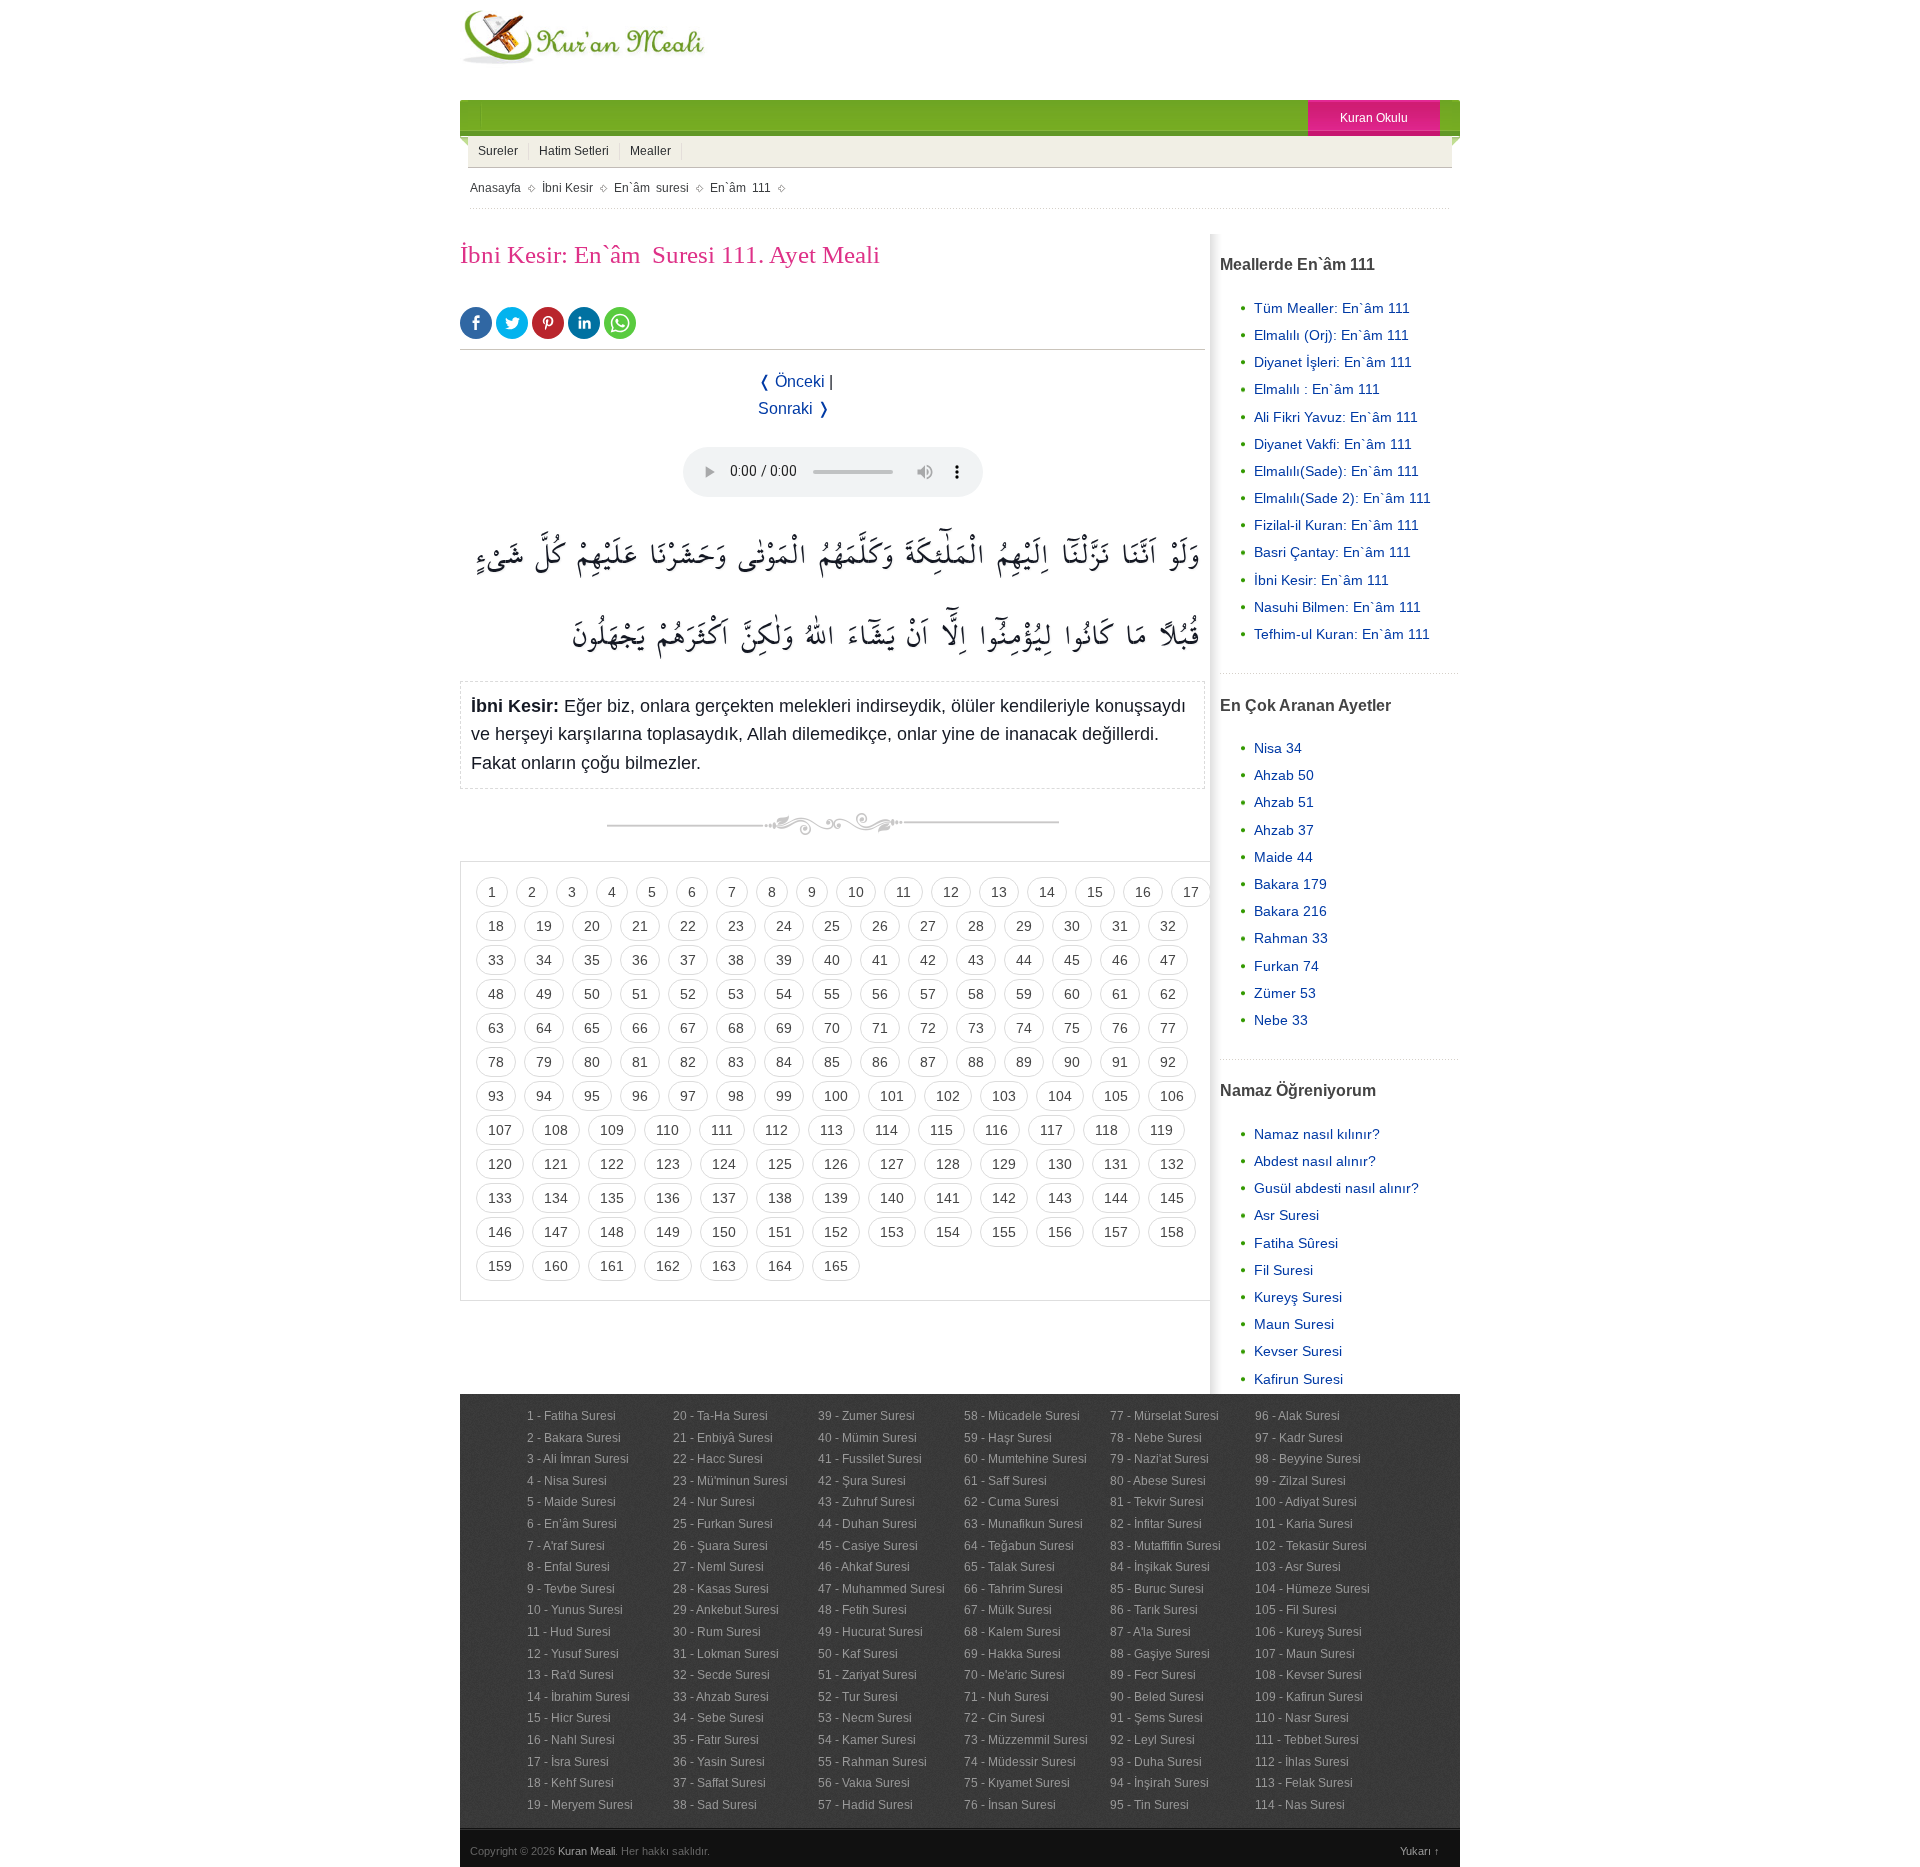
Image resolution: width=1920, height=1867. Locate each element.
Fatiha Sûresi (1296, 1243)
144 (1116, 1198)
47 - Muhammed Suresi (881, 1589)
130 (1060, 1164)
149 (668, 1232)
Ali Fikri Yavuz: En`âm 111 (1336, 417)
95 (592, 1096)
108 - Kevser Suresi (1308, 1675)
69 (784, 1028)
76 (1120, 1028)
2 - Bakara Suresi (574, 1438)
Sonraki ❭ (794, 408)
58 (976, 994)
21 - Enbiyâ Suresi (723, 1438)
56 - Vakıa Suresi (864, 1783)
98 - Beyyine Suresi (1308, 1459)
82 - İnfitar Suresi (1156, 1524)
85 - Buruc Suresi (1157, 1589)
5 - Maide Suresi (571, 1502)
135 (612, 1198)
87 (928, 1062)
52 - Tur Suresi (858, 1697)
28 (976, 926)
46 (1120, 960)
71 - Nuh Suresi (1006, 1697)
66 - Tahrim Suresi (1013, 1589)
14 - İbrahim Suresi (578, 1697)
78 (496, 1062)
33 (496, 960)
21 (640, 926)
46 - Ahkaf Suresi (864, 1567)
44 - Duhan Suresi (867, 1524)
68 (736, 1028)
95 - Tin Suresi (1149, 1805)
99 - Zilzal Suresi (1300, 1481)
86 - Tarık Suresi (1154, 1610)
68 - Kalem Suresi (1012, 1632)
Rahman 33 (1291, 938)
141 (948, 1198)
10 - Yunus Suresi (575, 1610)
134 (556, 1198)
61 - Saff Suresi (1005, 1481)
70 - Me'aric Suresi (1014, 1675)
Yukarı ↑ (1420, 1851)
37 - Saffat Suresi (719, 1783)
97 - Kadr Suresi (1299, 1438)
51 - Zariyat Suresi (867, 1675)
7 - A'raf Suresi (566, 1546)
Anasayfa (495, 188)
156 (1060, 1232)
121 (556, 1164)
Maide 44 (1283, 857)
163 (724, 1266)
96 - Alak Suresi (1297, 1416)
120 (500, 1164)
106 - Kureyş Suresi (1308, 1632)
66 (640, 1028)
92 (1168, 1062)
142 (1004, 1198)
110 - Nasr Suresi (1302, 1718)
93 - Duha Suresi (1156, 1762)
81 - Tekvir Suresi (1157, 1502)
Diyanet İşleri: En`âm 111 (1333, 362)
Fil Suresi (1283, 1270)
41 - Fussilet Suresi (870, 1459)
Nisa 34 (1278, 748)
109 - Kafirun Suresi (1309, 1697)
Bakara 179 (1290, 884)
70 (832, 1028)
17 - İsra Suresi (568, 1762)
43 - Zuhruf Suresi (866, 1502)
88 (976, 1062)
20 (592, 926)
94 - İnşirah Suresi (1159, 1783)
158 (1172, 1232)
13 (999, 892)
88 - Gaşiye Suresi (1160, 1654)
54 (784, 994)
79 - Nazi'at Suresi (1159, 1459)
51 (640, 994)
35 (592, 960)
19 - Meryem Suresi (580, 1805)
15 (1095, 892)
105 (1116, 1096)
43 (976, 960)
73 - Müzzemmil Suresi (1026, 1740)
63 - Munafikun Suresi (1023, 1524)
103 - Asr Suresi (1298, 1567)
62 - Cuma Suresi (1011, 1502)
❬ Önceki (791, 381)
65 (592, 1028)
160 (556, 1266)
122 (612, 1164)
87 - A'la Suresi (1150, 1632)
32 (1168, 926)
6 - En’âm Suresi (572, 1524)
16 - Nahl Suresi (571, 1740)
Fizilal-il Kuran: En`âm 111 (1336, 525)
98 (736, 1096)
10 (856, 892)
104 (1060, 1096)
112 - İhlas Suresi (1302, 1762)
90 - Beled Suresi (1157, 1697)
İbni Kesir (567, 188)
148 (612, 1232)
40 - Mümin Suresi (867, 1438)
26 (880, 926)
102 (948, 1096)
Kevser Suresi (1298, 1351)
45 (1072, 960)
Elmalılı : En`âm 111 (1317, 389)
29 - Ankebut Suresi (726, 1610)
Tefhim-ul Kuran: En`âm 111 (1342, 634)
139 (836, 1198)
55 (832, 994)
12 (951, 892)
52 (688, 994)
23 (736, 926)
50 (592, 994)
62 (1168, 994)
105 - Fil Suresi (1296, 1610)
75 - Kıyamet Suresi (1017, 1783)
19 (544, 926)
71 (880, 1028)
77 (1168, 1028)
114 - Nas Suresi (1300, 1805)
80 (592, 1062)
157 (1116, 1232)
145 (1172, 1198)
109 (612, 1130)
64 (544, 1028)
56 (880, 994)
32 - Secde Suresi (721, 1675)
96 (640, 1096)
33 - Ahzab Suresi (721, 1697)
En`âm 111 (740, 188)
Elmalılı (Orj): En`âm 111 (1331, 335)
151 (780, 1232)
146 (500, 1232)
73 (976, 1028)
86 (880, 1062)
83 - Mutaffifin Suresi (1165, 1546)
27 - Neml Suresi (718, 1567)
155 (1004, 1232)
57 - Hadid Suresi (865, 1805)
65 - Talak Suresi (1009, 1567)
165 (836, 1266)
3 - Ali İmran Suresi (578, 1459)
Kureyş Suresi (1298, 1297)
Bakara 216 (1290, 911)
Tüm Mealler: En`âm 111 (1332, 308)
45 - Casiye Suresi (868, 1546)
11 (903, 892)
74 (1024, 1028)
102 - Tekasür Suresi (1311, 1546)
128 (948, 1164)
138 (780, 1198)
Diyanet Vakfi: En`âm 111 (1333, 444)
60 (1072, 994)
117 (1051, 1130)
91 (1120, 1062)
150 (724, 1232)
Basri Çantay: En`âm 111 (1332, 552)
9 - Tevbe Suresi (571, 1589)
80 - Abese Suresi (1158, 1481)
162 (668, 1266)
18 (496, 926)
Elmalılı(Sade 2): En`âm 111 (1342, 498)
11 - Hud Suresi (569, 1632)
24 (784, 926)
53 (736, 994)
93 (496, 1096)
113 (831, 1130)
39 (784, 960)
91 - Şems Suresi (1156, 1718)
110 (667, 1130)
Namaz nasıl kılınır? (1317, 1134)
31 (1120, 926)
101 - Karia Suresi (1304, 1524)
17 (1191, 892)
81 (640, 1062)
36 (640, 960)
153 (892, 1232)
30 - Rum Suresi (717, 1632)
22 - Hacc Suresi (718, 1459)
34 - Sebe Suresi (718, 1718)
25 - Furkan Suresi (723, 1524)
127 (892, 1164)
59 (1024, 994)
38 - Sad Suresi (715, 1805)
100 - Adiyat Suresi (1306, 1502)
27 (928, 926)
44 (1024, 960)
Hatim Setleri (574, 151)
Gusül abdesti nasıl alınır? (1336, 1188)
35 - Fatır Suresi (716, 1740)
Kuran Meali (586, 1851)
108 (556, 1130)
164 (780, 1266)
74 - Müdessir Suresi (1020, 1762)
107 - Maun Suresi (1305, 1654)
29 (1024, 926)
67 (688, 1028)
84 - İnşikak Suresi (1160, 1567)
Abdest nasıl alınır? (1315, 1161)
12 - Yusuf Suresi (573, 1654)
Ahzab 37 (1284, 830)
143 (1060, 1198)
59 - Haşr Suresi (1008, 1438)
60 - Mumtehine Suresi (1025, 1459)
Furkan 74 (1286, 966)
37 (688, 960)
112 (776, 1130)
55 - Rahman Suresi (872, 1762)
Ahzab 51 (1284, 802)
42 (928, 960)
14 (1047, 892)
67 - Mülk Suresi (1008, 1610)
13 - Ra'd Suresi (570, 1675)
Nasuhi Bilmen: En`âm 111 (1337, 607)
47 (1168, 960)
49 (544, 994)
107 (500, 1130)
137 (724, 1198)
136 (668, 1198)
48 (496, 994)
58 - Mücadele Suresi (1022, 1416)
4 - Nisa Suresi (567, 1481)
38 (736, 960)
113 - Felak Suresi (1304, 1783)
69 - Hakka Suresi (1012, 1654)
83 (736, 1062)
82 (688, 1062)
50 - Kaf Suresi (858, 1654)
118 (1106, 1130)
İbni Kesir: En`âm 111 (1321, 580)
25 (832, 926)
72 (928, 1028)
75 (1072, 1028)
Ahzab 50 (1284, 775)
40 (832, 960)
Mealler (650, 151)
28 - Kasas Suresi (721, 1589)
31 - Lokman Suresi (726, 1654)
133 (500, 1198)
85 (832, 1062)
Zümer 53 (1285, 993)
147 (556, 1232)
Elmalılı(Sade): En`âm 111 (1336, 471)
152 (836, 1232)
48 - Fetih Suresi (862, 1610)
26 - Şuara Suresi (720, 1546)
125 (780, 1164)
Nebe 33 (1281, 1020)
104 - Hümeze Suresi (1312, 1589)
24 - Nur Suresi (714, 1502)
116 (996, 1130)
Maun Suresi (1294, 1324)
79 (544, 1062)
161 (612, 1266)
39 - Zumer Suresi (866, 1416)
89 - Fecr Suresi (1153, 1675)
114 (886, 1130)
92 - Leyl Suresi (1152, 1740)
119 (1161, 1130)
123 (668, 1164)
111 (722, 1130)
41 (880, 960)
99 (784, 1096)
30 (1072, 926)
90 (1072, 1062)
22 (688, 926)
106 (1172, 1096)
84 (784, 1062)
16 (1143, 892)
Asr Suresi (1286, 1215)
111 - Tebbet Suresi (1307, 1740)
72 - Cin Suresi (1004, 1718)
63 (496, 1028)
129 (1004, 1164)
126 (836, 1164)
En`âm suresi (651, 188)
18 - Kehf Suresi (570, 1783)
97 (688, 1096)
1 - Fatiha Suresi (571, 1416)
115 (941, 1130)
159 (500, 1266)
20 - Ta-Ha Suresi (720, 1416)
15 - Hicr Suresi (569, 1718)
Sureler (498, 151)
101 (892, 1096)
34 (544, 960)
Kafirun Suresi (1298, 1379)
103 (1004, 1096)
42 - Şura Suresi (862, 1481)
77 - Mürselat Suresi (1164, 1416)
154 (948, 1232)
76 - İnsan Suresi (1010, 1805)
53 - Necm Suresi (865, 1718)
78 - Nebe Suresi (1156, 1438)
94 (544, 1096)
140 (892, 1198)
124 (724, 1164)
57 (928, 994)
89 (1024, 1062)
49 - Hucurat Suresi (870, 1632)
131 (1116, 1164)
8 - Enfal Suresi (568, 1567)
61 (1120, 994)
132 (1172, 1164)
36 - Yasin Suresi (719, 1762)
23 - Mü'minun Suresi (730, 1481)
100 (836, 1096)
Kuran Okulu (1374, 118)
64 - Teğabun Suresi (1019, 1546)
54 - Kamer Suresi (867, 1740)
